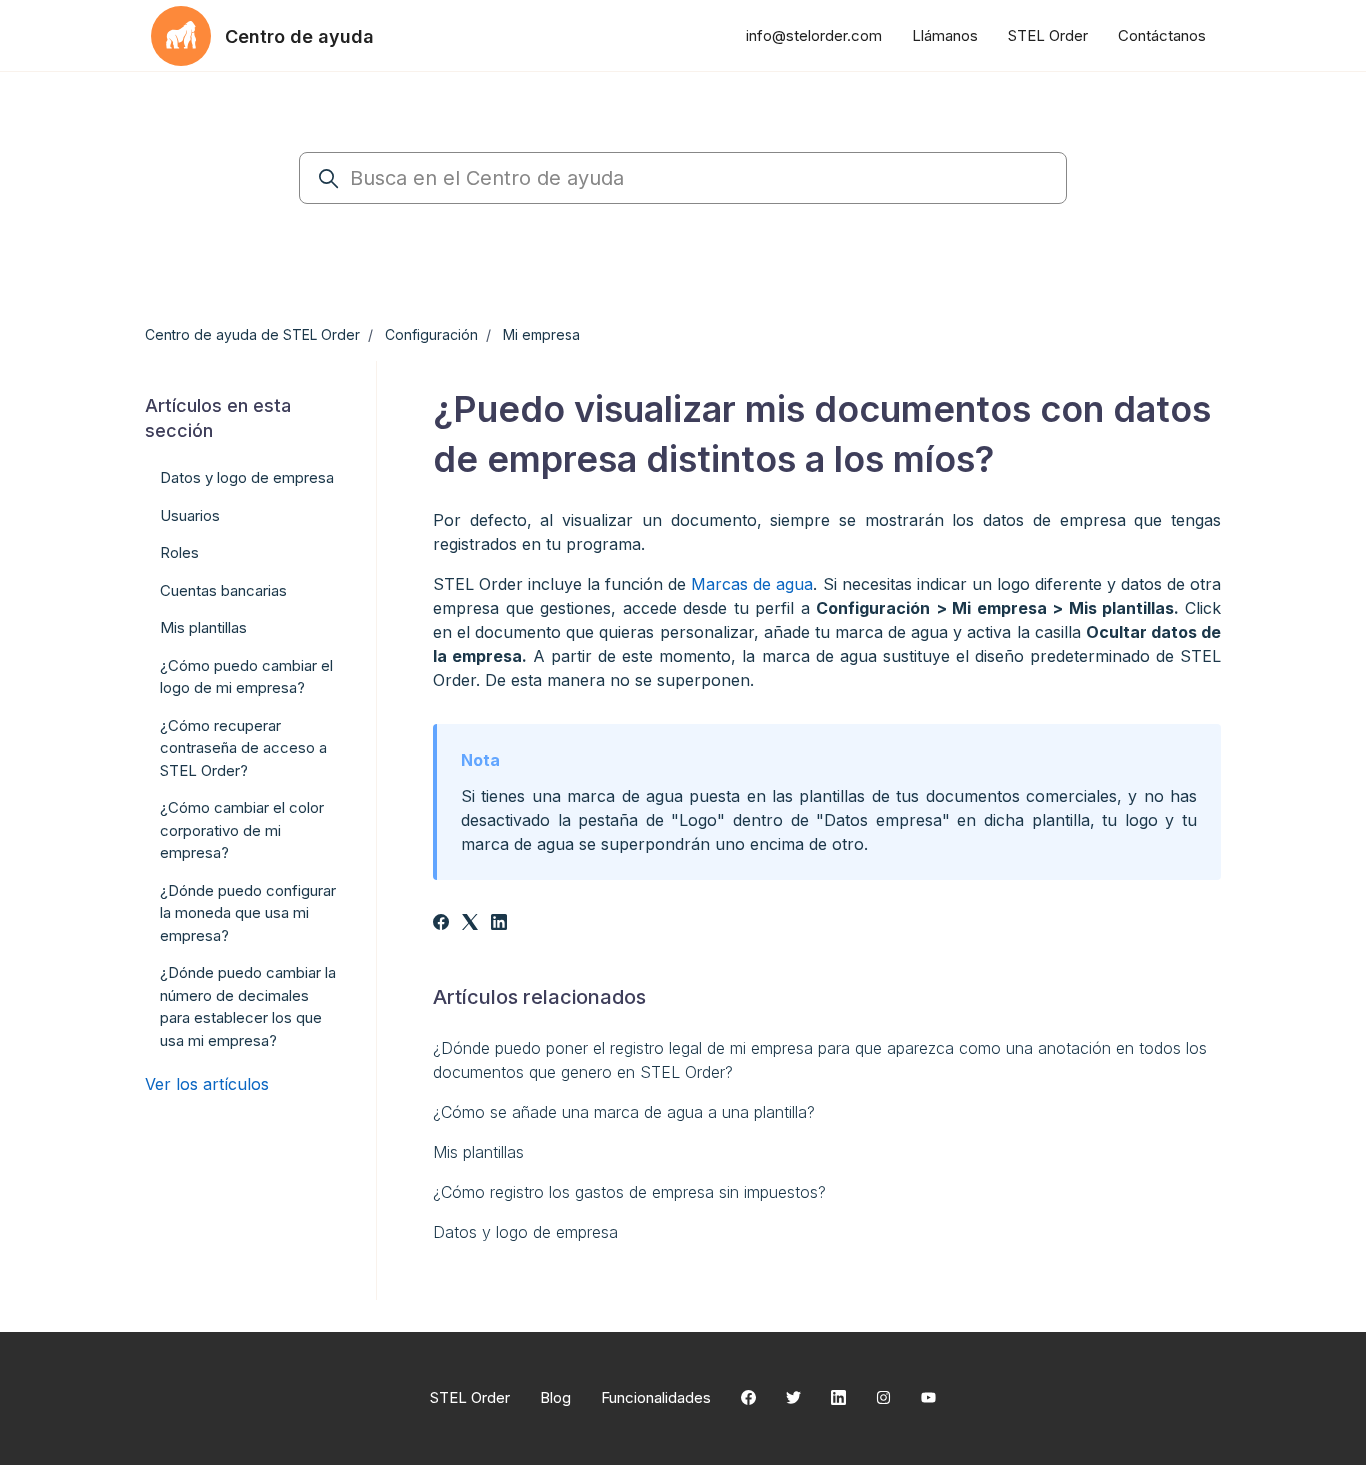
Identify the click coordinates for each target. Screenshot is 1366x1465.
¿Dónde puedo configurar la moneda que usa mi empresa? (248, 913)
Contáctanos (1162, 35)
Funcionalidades (656, 1397)
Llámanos (945, 35)
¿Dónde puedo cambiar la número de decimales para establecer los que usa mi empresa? (248, 1006)
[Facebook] (441, 924)
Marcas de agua (752, 584)
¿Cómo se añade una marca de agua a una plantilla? (624, 1112)
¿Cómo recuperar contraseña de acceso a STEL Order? (243, 748)
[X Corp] (470, 924)
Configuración (431, 334)
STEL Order (1048, 35)
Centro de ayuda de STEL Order (252, 334)
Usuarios (190, 515)
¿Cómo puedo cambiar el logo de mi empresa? (246, 677)
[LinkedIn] (499, 924)
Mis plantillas (478, 1152)
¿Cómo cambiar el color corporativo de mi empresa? (242, 830)
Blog (555, 1397)
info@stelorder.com (814, 35)
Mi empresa (541, 334)
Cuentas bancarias (223, 590)
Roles (179, 552)
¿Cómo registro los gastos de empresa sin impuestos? (629, 1192)
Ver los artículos (207, 1084)
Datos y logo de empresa (525, 1232)
